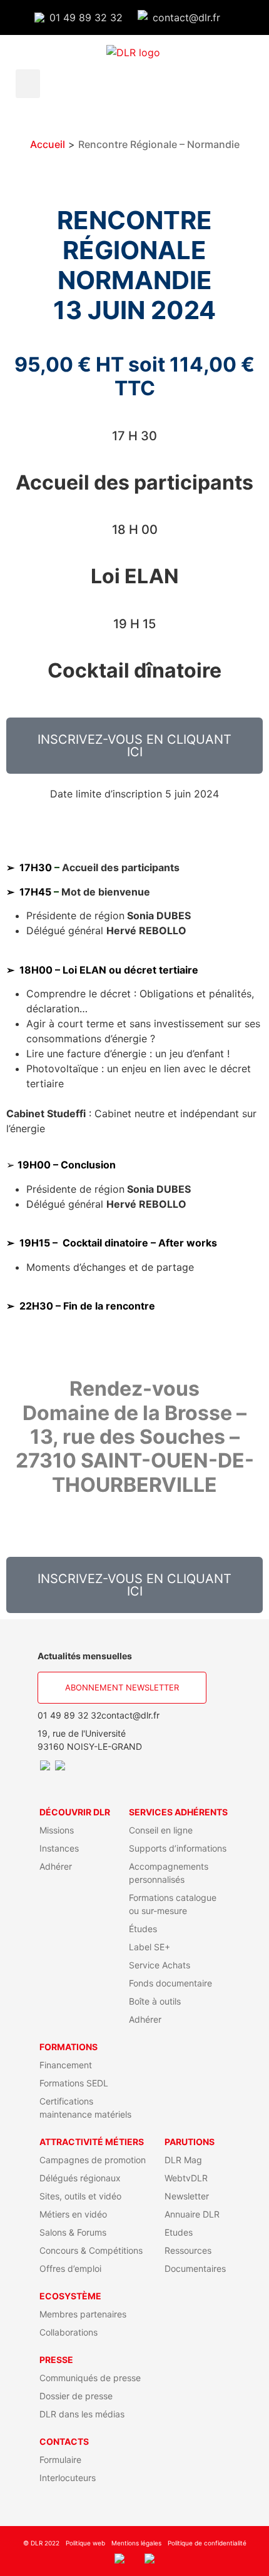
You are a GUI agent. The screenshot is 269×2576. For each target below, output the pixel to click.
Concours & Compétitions (91, 2250)
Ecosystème (70, 2296)
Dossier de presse (76, 2396)
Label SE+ (150, 1947)
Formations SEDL (74, 2083)
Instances (59, 1848)
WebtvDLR (186, 2178)
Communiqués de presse (90, 2378)
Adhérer (56, 1866)
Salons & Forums (73, 2232)
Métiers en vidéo (73, 2214)
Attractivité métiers (92, 2142)
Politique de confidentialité (207, 2543)
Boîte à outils (155, 2001)
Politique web (85, 2543)
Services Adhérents (178, 1812)
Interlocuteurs (68, 2478)
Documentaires (195, 2268)
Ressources (188, 2250)
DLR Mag (183, 2160)
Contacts (64, 2441)
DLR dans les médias (82, 2414)
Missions (57, 1830)
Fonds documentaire (170, 1983)
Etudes (179, 2232)
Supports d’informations (178, 1848)
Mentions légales (136, 2543)
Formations (69, 2047)
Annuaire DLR (192, 2214)
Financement (66, 2065)
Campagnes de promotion (93, 2160)
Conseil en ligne (161, 1830)
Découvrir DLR (75, 1812)
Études (143, 1929)
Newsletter (187, 2196)
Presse (56, 2360)
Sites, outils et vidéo (80, 2196)
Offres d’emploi (70, 2268)
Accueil (48, 144)
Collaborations (69, 2332)
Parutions (190, 2142)
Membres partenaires (83, 2314)
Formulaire (60, 2460)
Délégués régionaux (80, 2178)
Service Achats (160, 1965)
